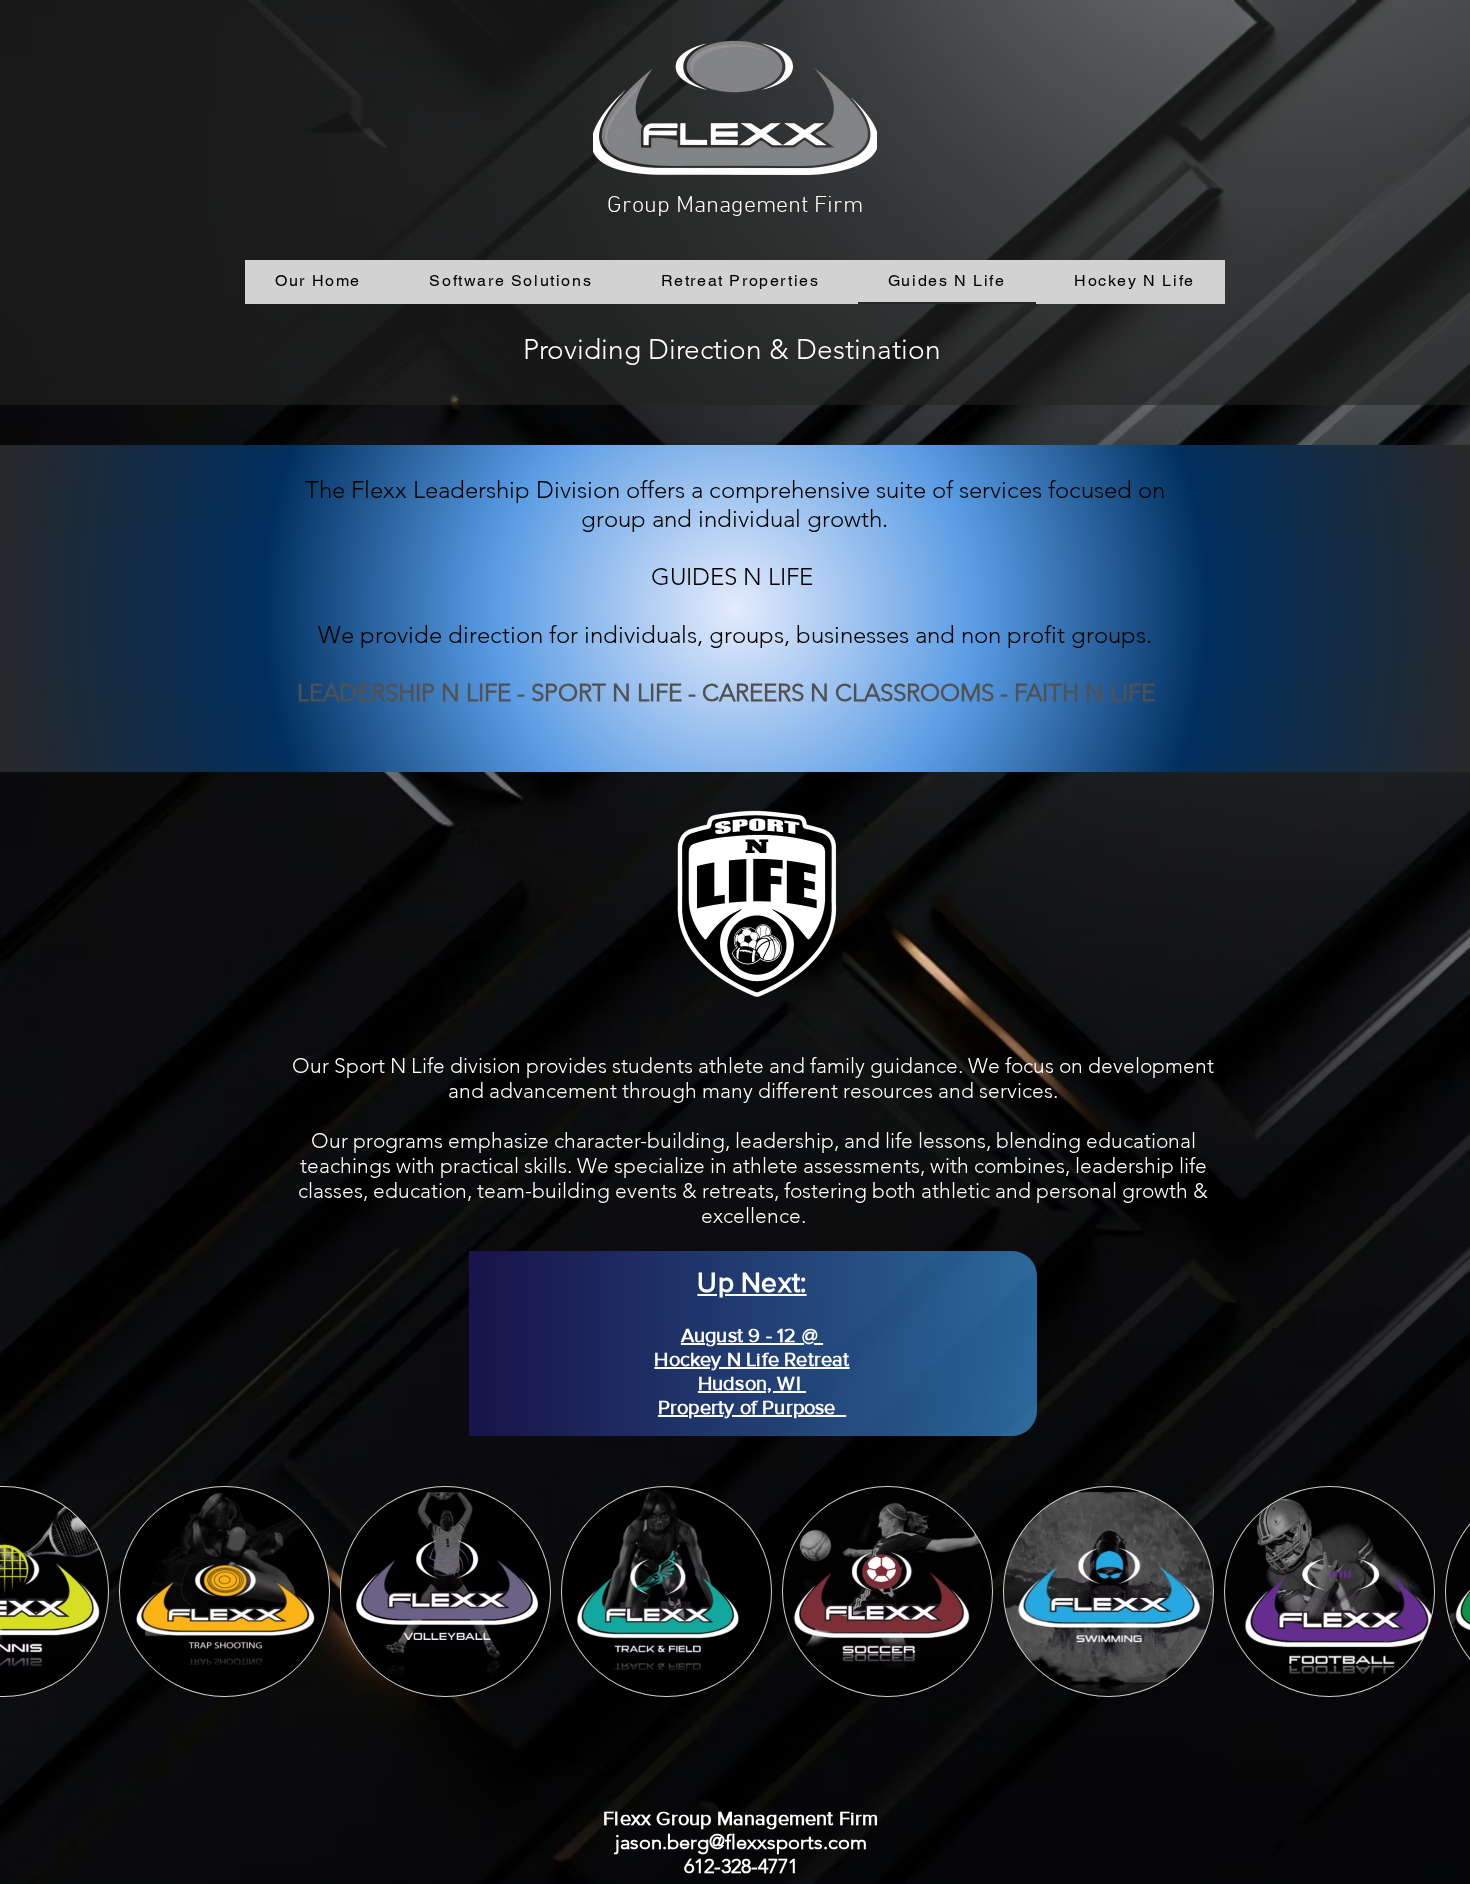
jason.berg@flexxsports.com (741, 1842)
